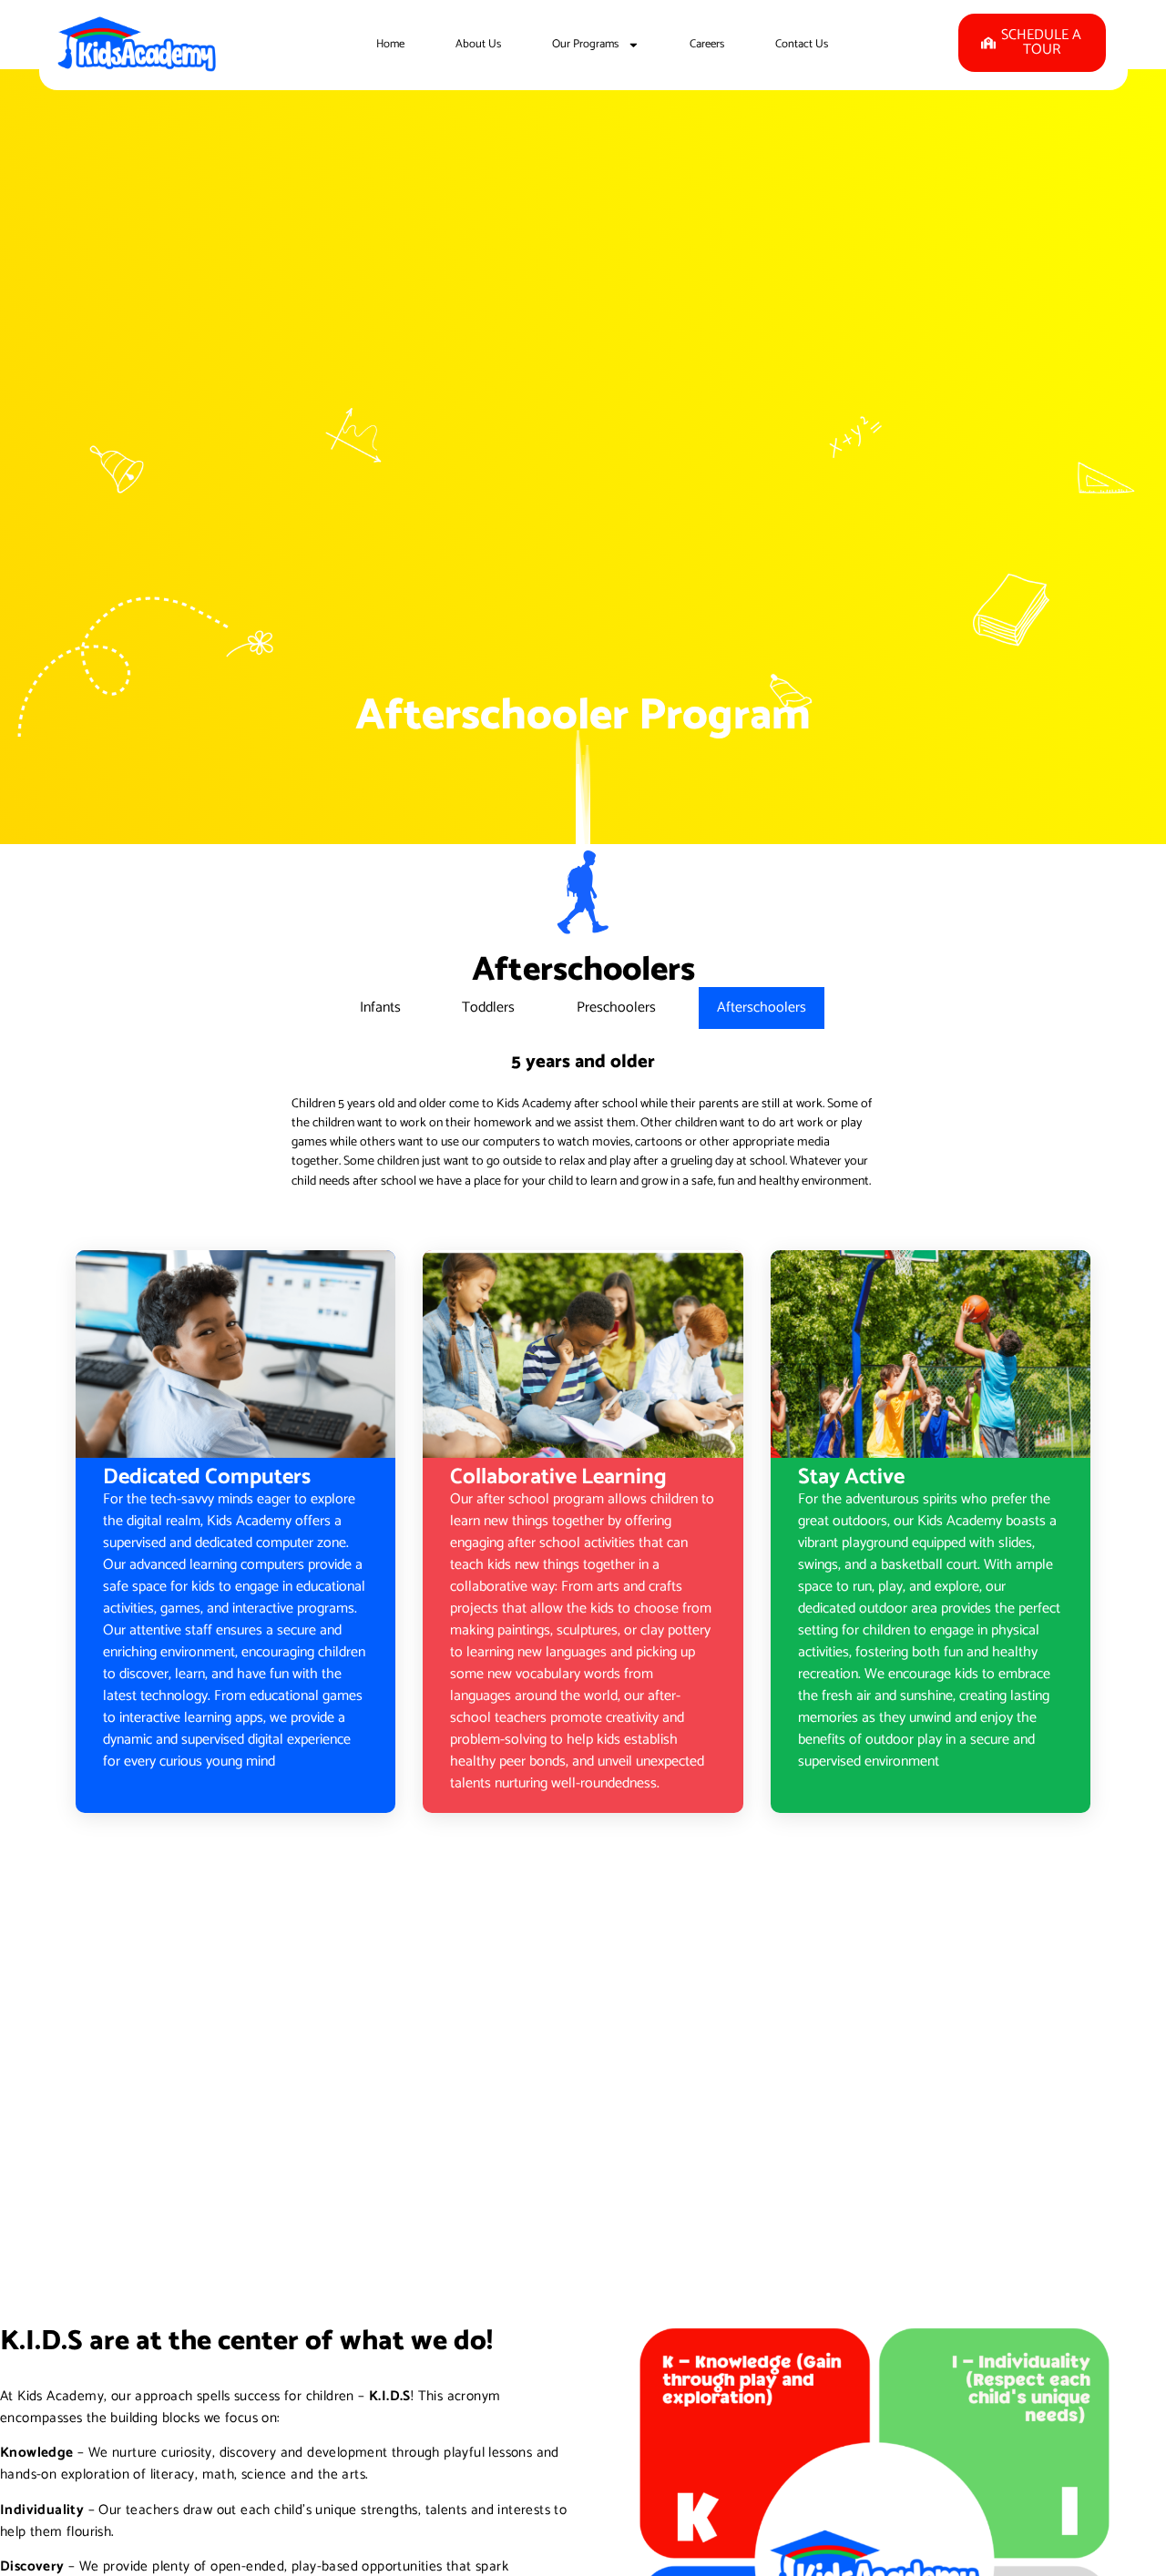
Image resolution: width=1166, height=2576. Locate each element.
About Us (478, 44)
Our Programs (585, 44)
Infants (380, 1008)
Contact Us (802, 44)
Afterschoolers (762, 1008)
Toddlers (488, 1008)
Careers (707, 44)
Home (390, 44)
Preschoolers (616, 1008)
